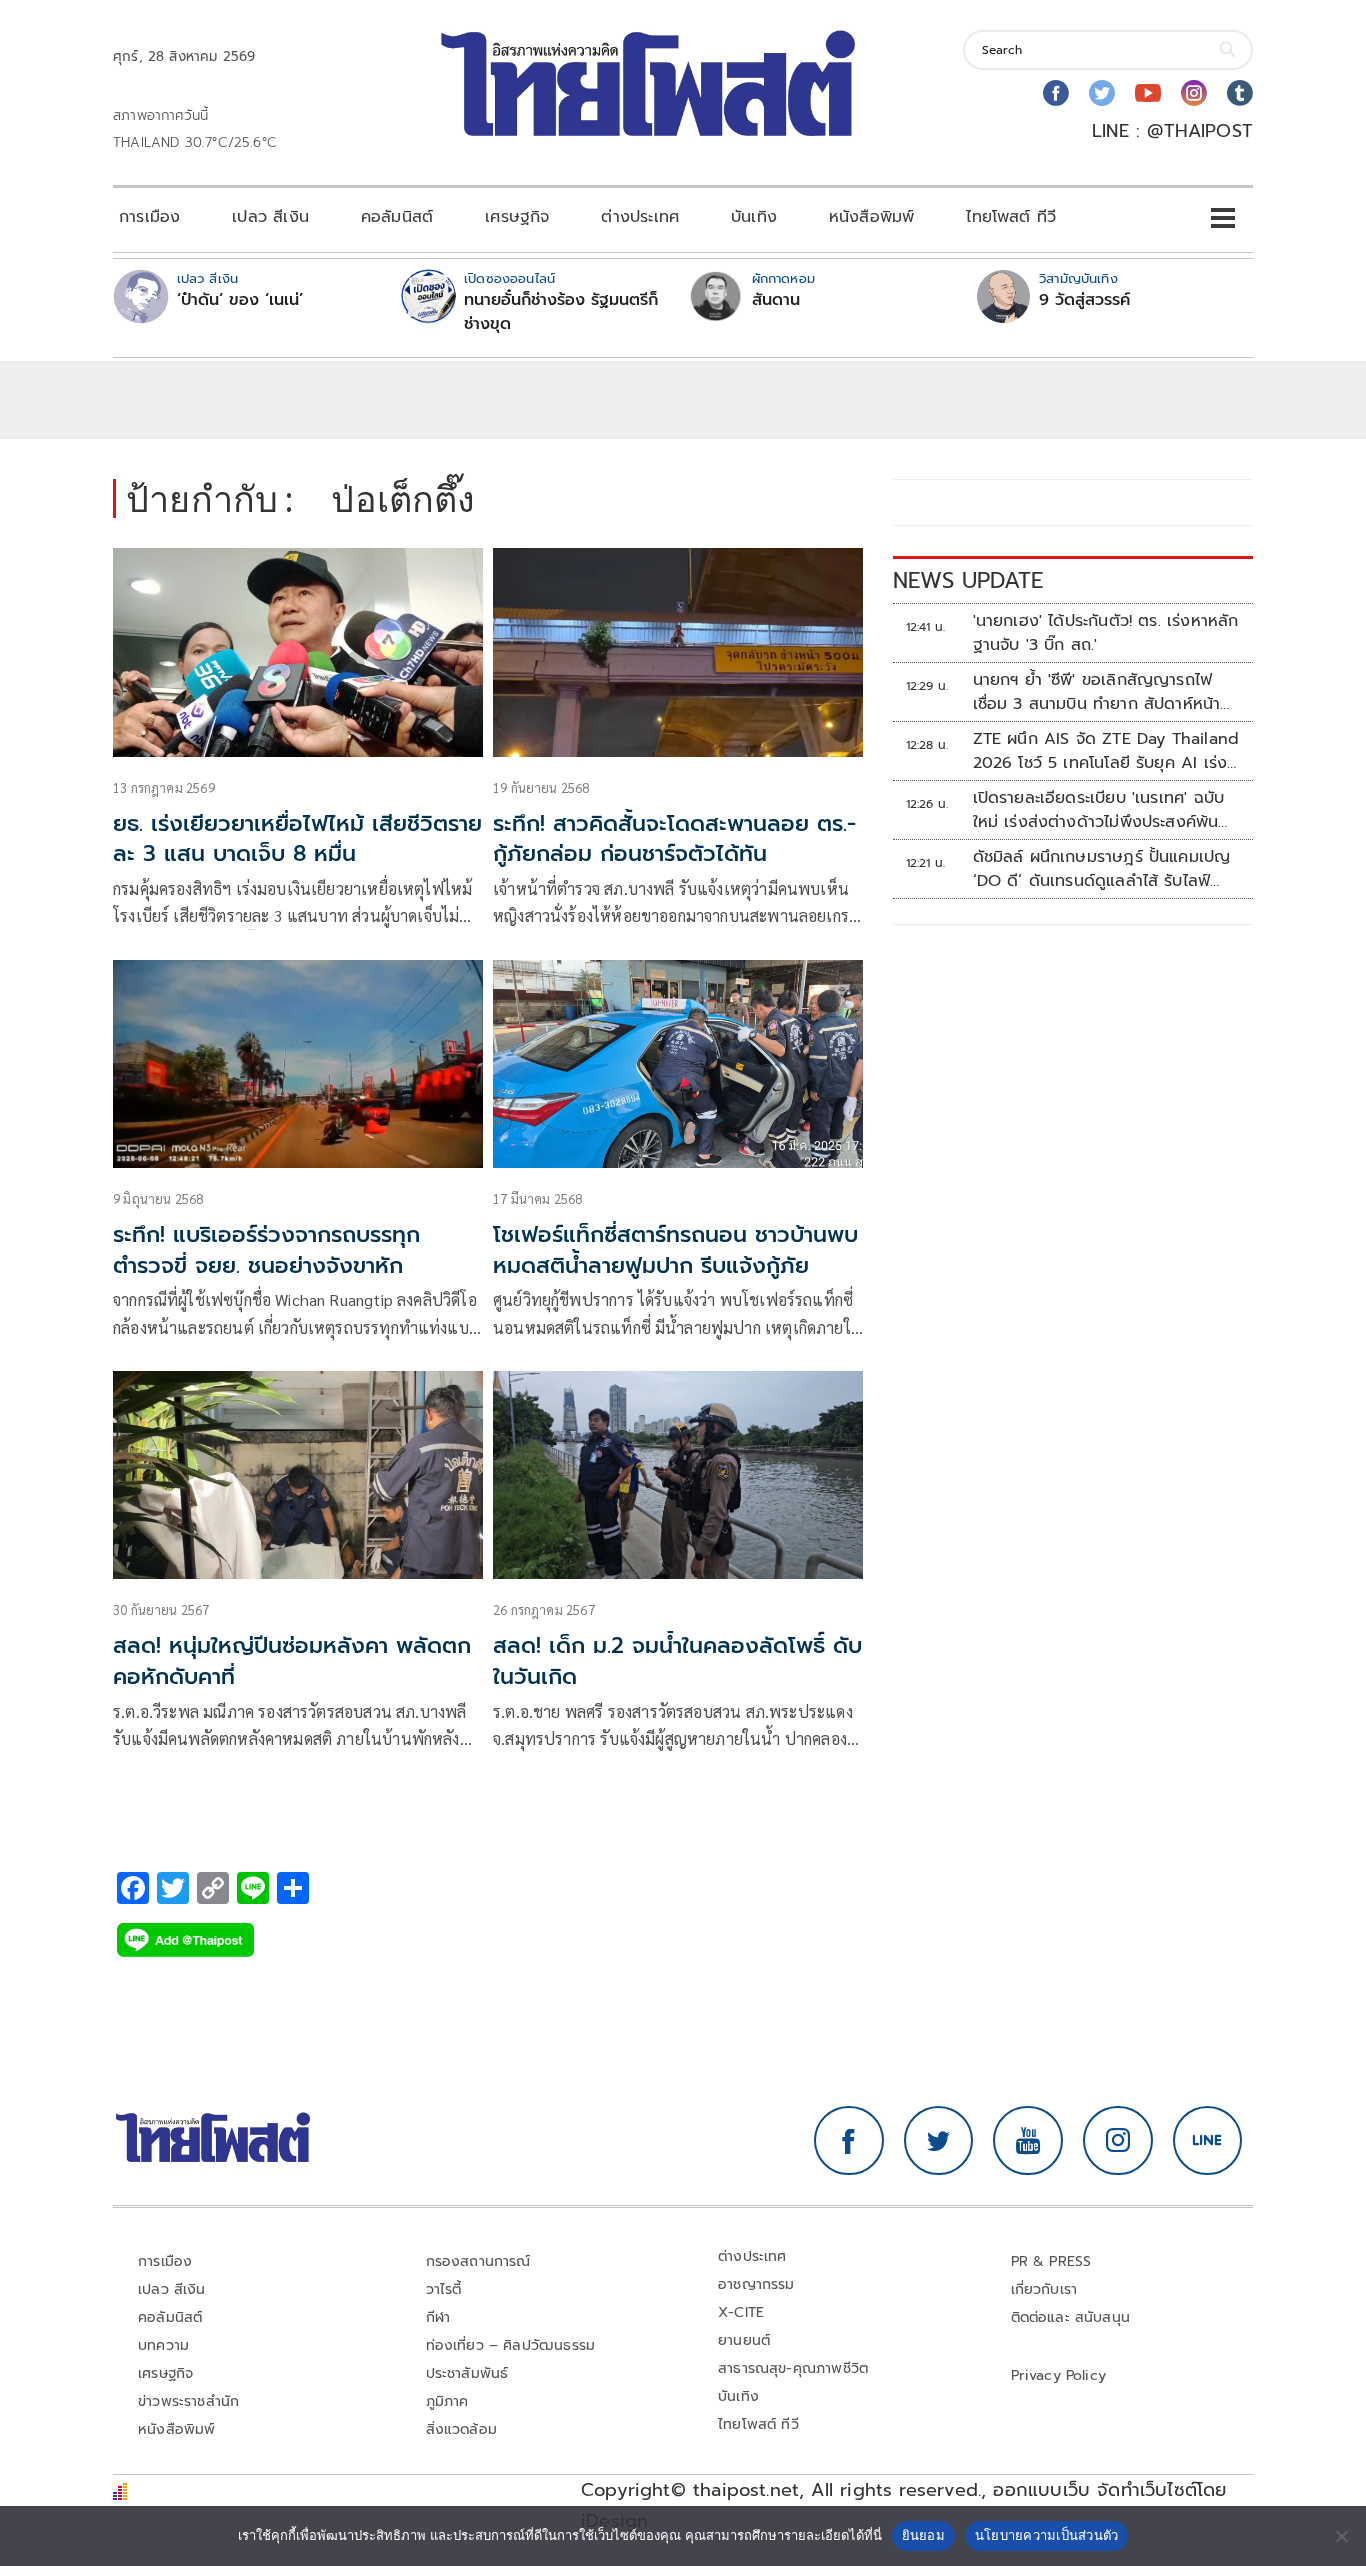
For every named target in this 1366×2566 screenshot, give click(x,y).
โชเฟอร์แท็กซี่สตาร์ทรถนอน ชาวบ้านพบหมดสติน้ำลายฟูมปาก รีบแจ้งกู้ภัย (675, 1250)
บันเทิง (754, 217)
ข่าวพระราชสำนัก (188, 2401)
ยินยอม (923, 2535)
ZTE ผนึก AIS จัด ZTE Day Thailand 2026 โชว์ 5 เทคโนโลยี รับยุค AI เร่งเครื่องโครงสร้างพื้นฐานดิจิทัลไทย (1106, 751)
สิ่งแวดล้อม (461, 2429)
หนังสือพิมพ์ (871, 217)
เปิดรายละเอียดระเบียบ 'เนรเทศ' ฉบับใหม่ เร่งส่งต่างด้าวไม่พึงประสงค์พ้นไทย (1099, 810)
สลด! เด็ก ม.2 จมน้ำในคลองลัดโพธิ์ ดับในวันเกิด (677, 1661)
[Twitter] (1102, 93)
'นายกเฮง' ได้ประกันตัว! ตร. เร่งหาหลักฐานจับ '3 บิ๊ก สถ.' (1106, 633)
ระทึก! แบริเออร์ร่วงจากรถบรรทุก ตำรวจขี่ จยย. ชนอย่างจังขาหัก (266, 1250)
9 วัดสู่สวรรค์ (1084, 300)
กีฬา (438, 2317)
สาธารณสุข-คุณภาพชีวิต (793, 2368)
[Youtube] (1148, 93)
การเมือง (149, 217)
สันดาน (776, 300)
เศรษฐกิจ (517, 217)
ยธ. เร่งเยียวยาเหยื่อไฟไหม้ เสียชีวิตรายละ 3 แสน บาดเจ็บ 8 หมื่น (297, 839)
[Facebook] (1056, 93)
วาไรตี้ (444, 2289)
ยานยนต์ (744, 2340)
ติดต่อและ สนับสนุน (1071, 2317)
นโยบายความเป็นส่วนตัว (1047, 2535)
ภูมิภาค (447, 2401)
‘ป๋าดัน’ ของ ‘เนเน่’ (240, 300)
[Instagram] (1194, 93)
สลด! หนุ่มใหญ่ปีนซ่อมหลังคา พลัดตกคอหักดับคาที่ (292, 1661)
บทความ (163, 2345)
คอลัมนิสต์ (397, 217)
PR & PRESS (1051, 2261)
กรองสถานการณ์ (478, 2261)
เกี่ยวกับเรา (1044, 2289)
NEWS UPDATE (968, 580)
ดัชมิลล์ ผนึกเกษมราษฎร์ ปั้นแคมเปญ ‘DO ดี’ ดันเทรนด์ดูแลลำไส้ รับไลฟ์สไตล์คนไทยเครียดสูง (1102, 869)
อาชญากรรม (756, 2284)
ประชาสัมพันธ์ (467, 2373)
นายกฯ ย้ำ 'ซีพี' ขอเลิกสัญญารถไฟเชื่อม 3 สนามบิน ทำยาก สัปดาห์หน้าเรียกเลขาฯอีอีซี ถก (1097, 692)
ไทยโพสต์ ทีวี (1011, 217)
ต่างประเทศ (640, 217)
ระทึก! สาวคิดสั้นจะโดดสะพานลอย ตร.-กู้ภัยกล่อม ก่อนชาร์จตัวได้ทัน (674, 839)
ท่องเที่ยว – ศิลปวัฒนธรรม (511, 2345)
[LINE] (1208, 2141)
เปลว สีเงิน (270, 217)
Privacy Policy (1059, 2375)
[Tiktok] (1240, 93)
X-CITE (741, 2312)
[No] (1341, 2536)
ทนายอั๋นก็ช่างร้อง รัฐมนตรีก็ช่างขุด (561, 312)
